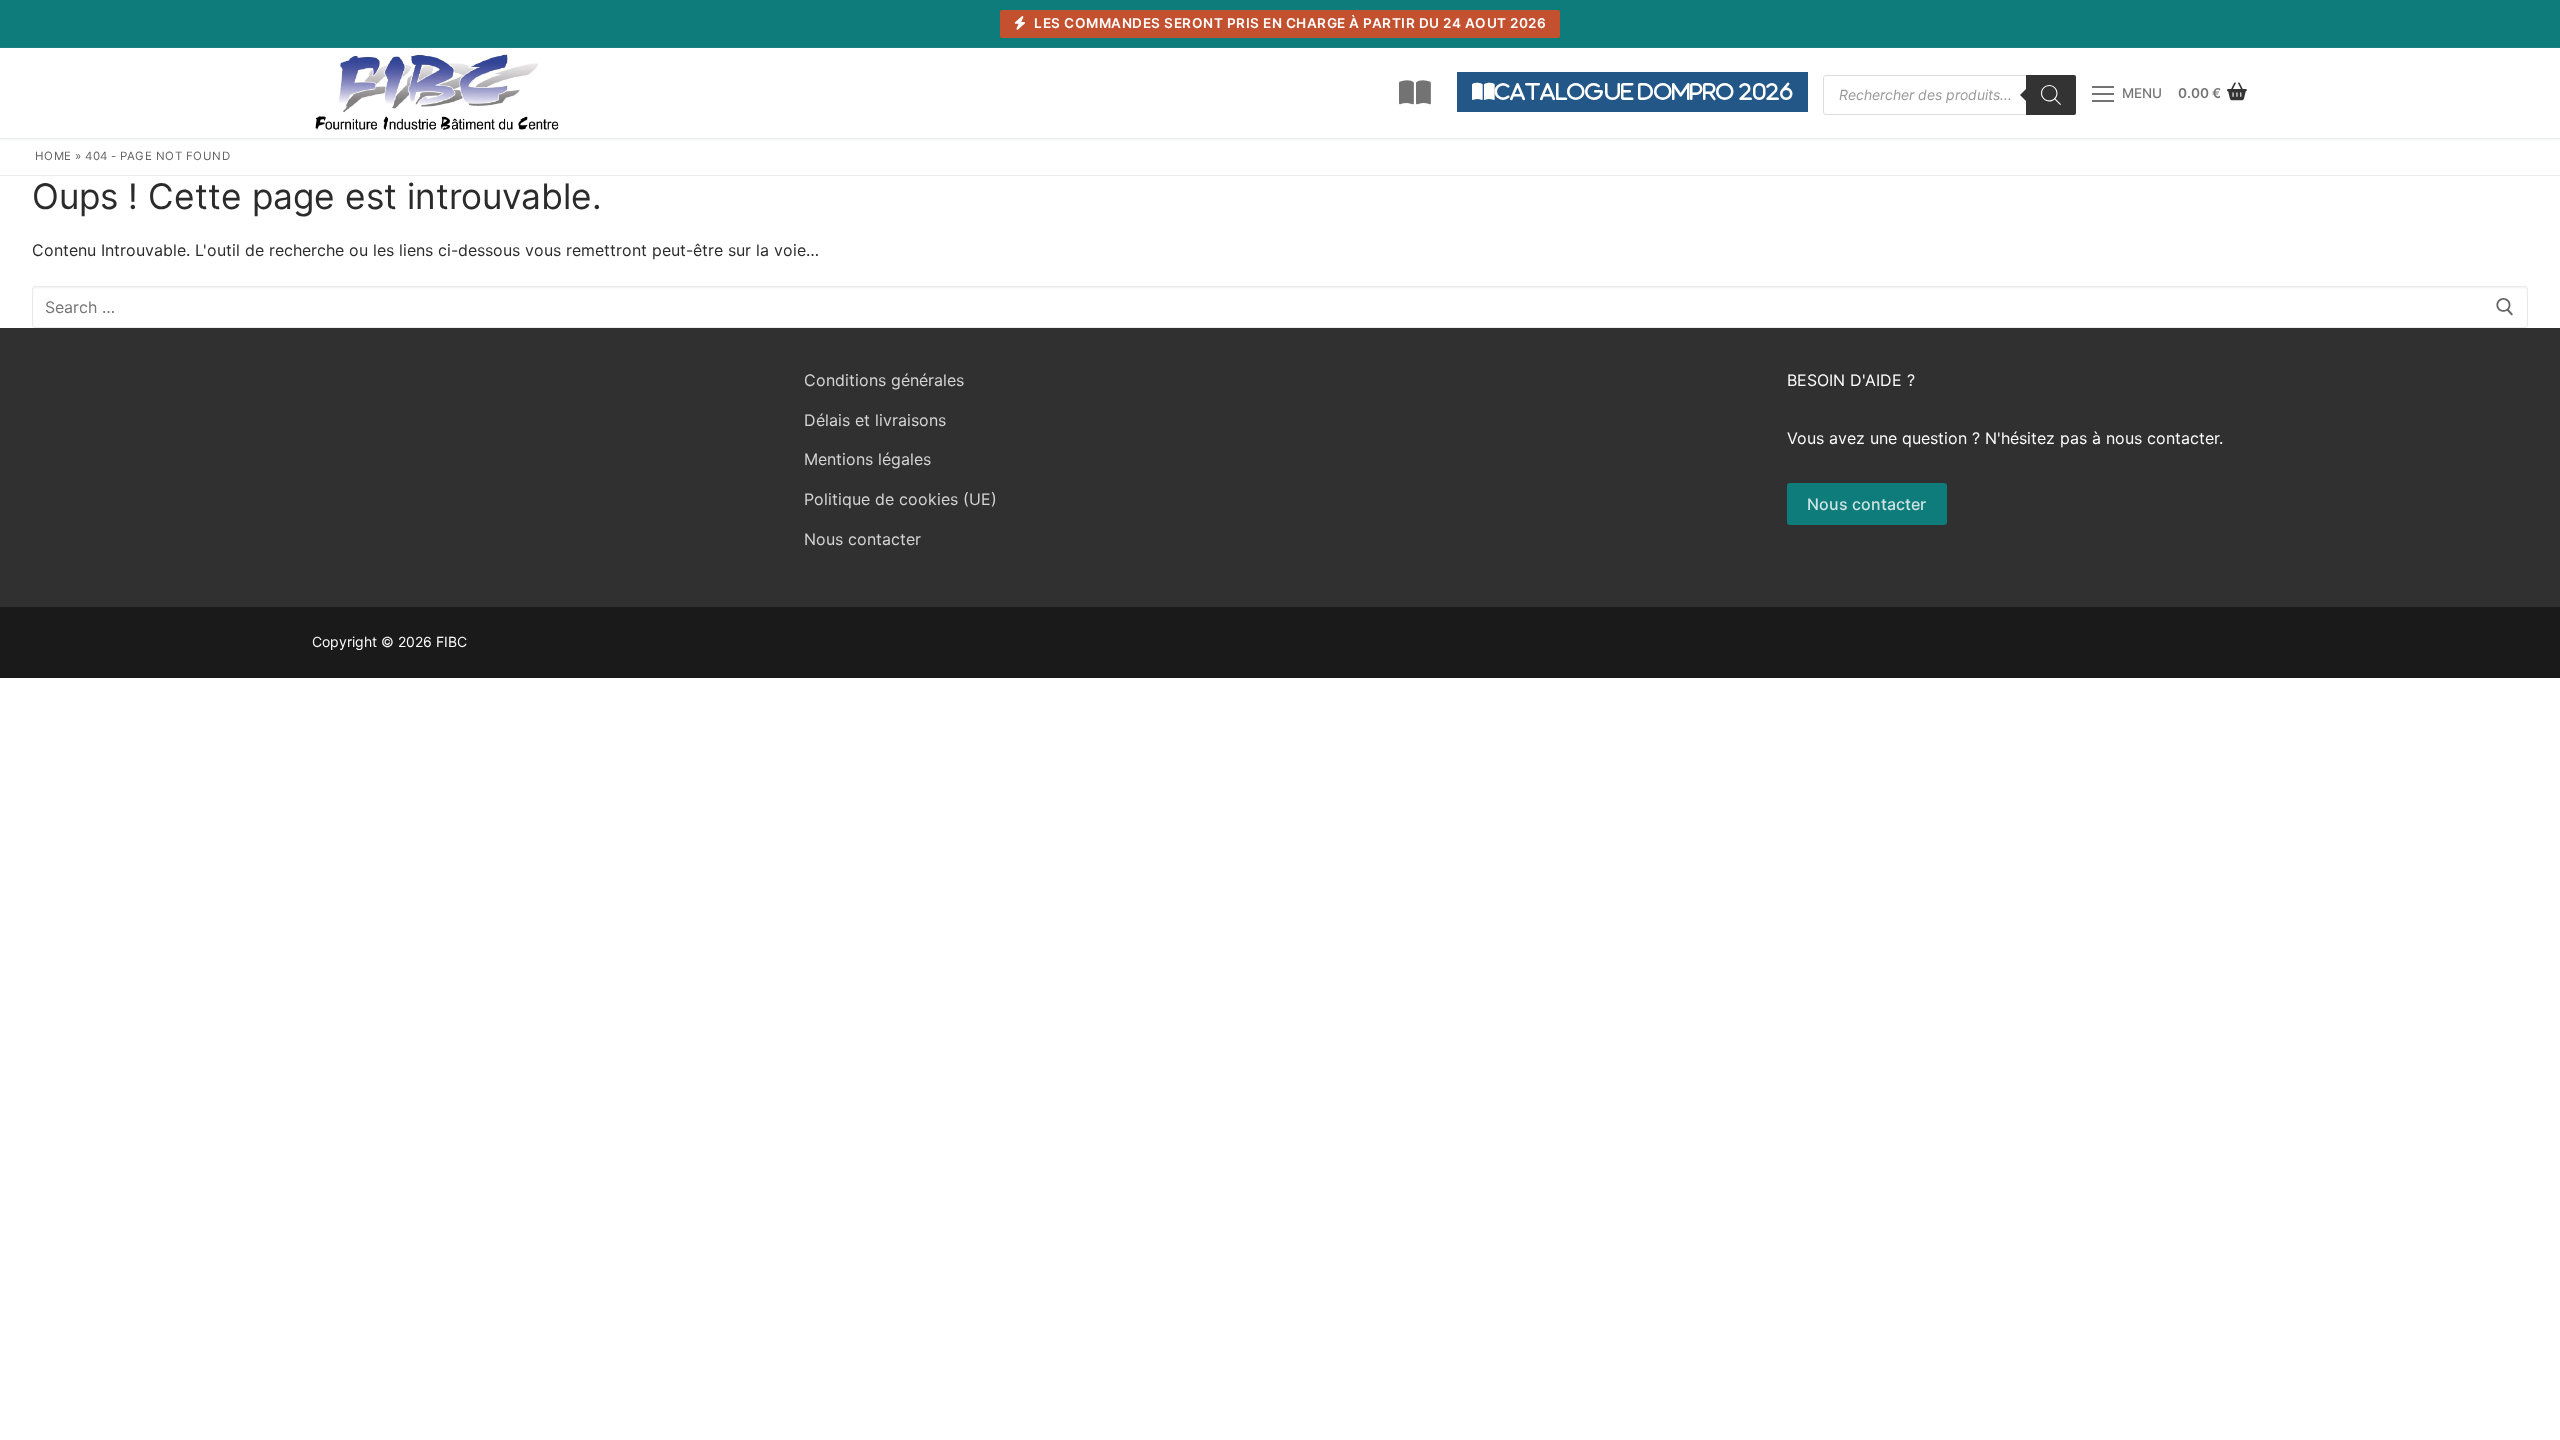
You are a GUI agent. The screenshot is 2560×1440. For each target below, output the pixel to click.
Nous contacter (862, 539)
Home (53, 156)
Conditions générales (884, 380)
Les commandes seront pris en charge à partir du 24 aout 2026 (1289, 23)
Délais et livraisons (875, 420)
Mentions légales (867, 459)
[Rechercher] (2051, 95)
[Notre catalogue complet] (1415, 93)
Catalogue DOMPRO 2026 (1644, 91)
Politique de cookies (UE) (900, 499)
